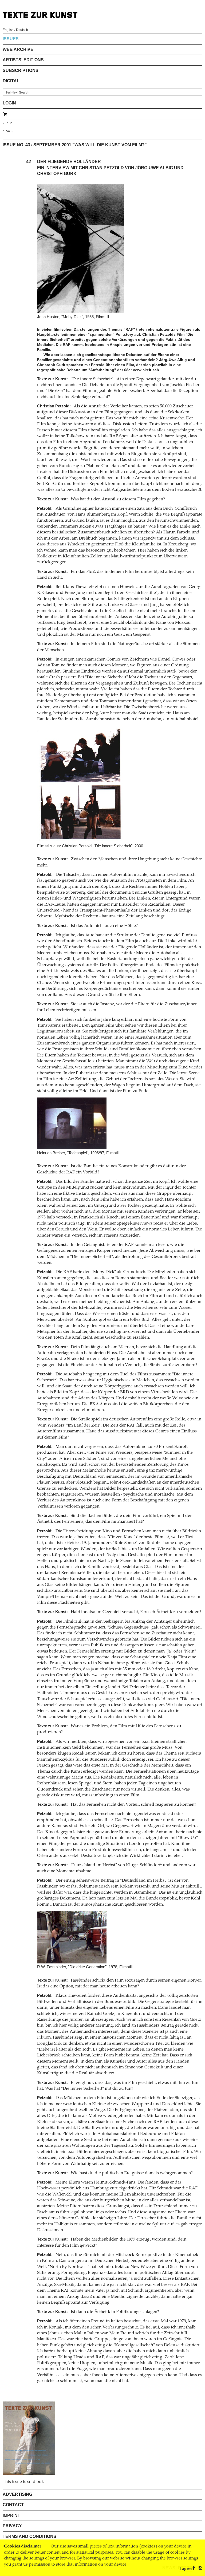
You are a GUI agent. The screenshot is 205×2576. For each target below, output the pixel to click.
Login (9, 103)
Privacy (12, 2526)
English (8, 30)
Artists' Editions (23, 60)
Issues (11, 39)
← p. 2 (7, 123)
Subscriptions (21, 70)
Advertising (17, 2494)
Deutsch (22, 30)
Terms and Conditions (29, 2536)
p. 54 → (8, 131)
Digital (11, 81)
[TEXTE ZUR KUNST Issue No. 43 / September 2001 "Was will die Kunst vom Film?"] (29, 2438)
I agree (186, 2569)
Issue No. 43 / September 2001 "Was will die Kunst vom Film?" (75, 145)
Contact (13, 2505)
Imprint (11, 2515)
